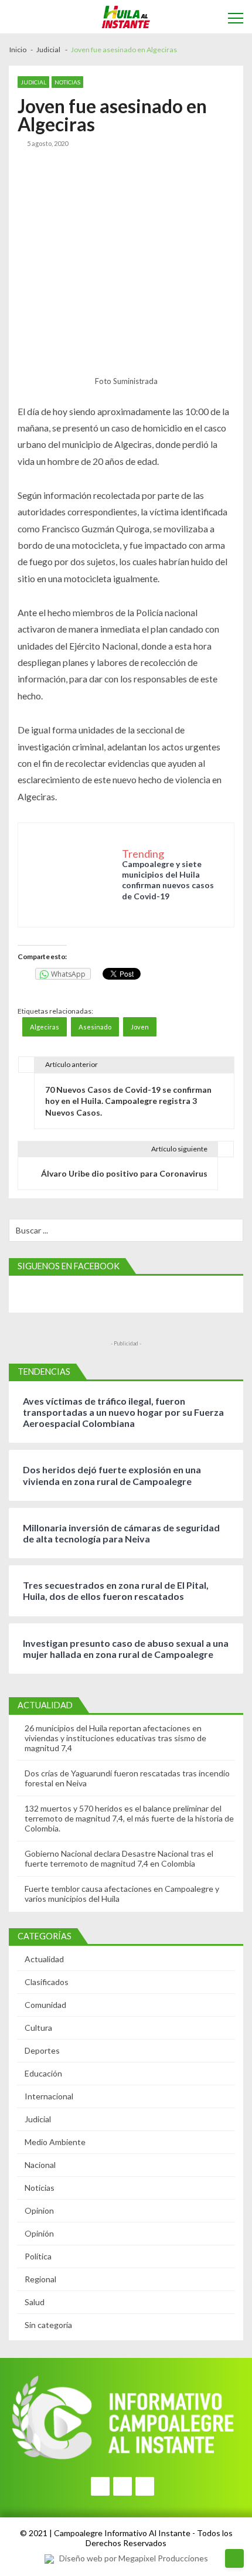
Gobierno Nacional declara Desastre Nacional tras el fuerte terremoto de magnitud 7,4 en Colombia (119, 1858)
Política (38, 2256)
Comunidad (45, 2005)
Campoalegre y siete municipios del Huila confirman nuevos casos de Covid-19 (168, 880)
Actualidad (44, 1959)
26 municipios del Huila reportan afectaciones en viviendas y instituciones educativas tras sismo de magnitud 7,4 (115, 1738)
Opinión (39, 2233)
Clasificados (47, 1982)
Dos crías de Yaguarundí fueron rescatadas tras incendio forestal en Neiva (127, 1778)
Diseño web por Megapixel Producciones (131, 2558)
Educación (43, 2073)
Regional (40, 2279)
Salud (35, 2302)
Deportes (42, 2050)
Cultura (38, 2028)
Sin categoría (48, 2325)
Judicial (33, 82)
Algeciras (45, 1027)
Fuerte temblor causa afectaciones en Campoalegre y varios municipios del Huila (122, 1894)
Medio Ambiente (55, 2142)
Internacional (49, 2096)
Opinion (39, 2210)
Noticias (67, 82)
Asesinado (95, 1027)
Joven (140, 1027)
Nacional (40, 2165)
